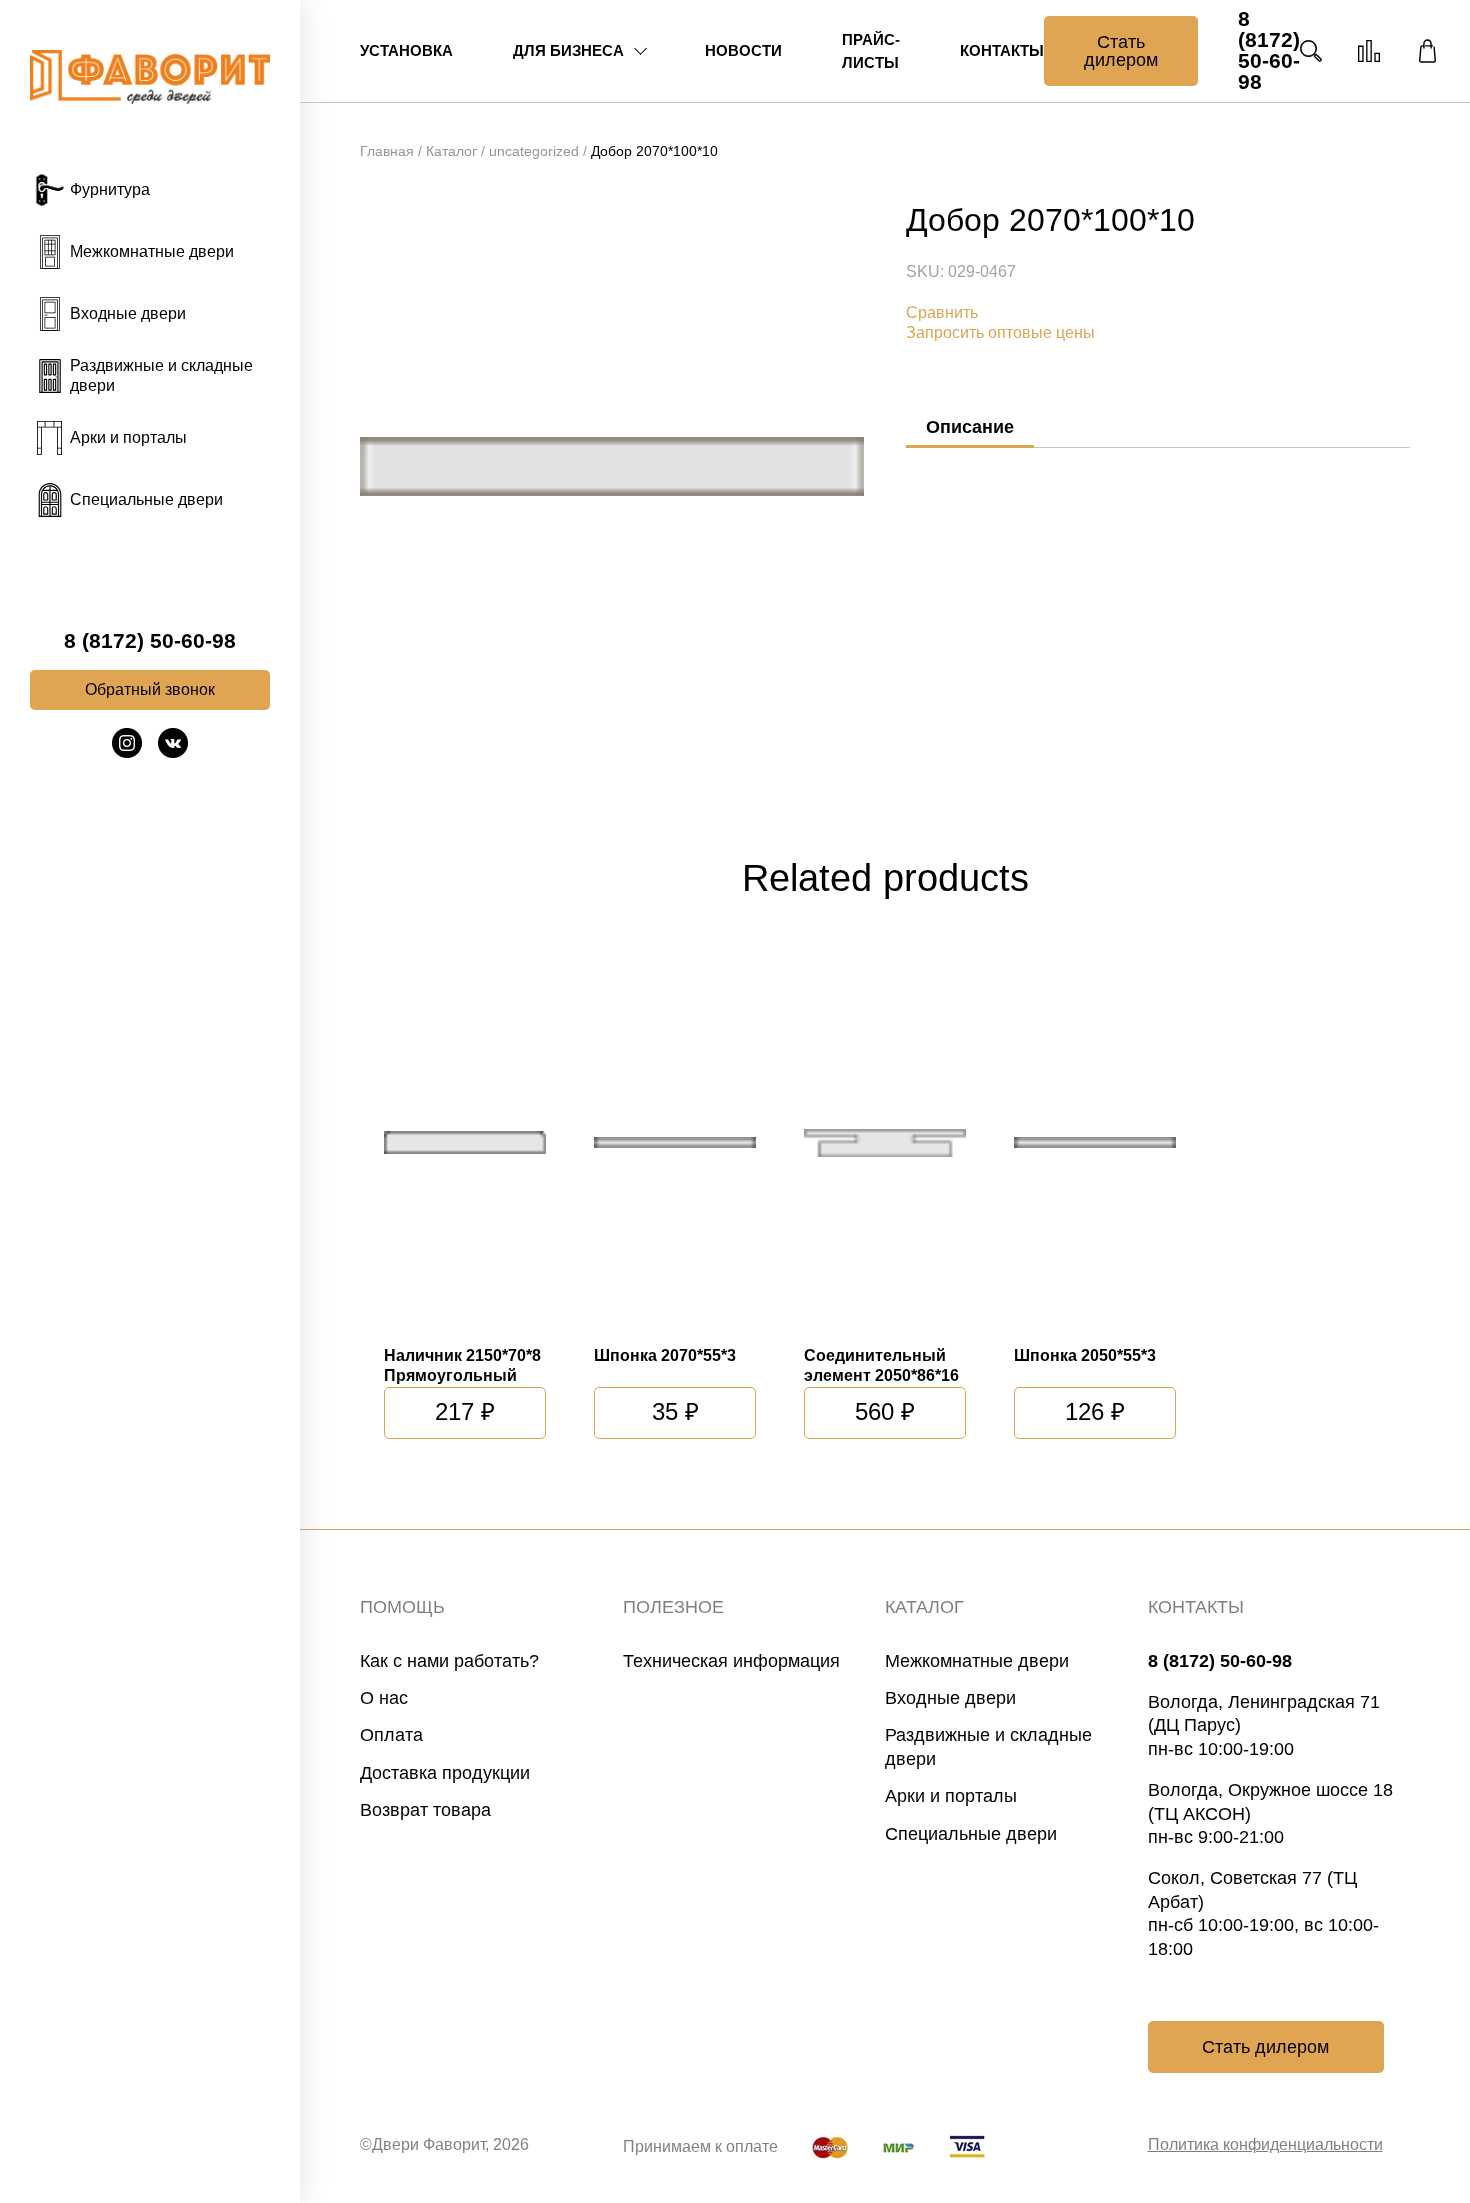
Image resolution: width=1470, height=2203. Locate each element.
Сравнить (942, 312)
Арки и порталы (951, 1796)
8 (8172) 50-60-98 (150, 641)
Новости (743, 50)
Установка (406, 50)
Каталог (451, 151)
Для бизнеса (568, 50)
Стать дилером (1121, 51)
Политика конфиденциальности (1265, 2144)
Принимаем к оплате (700, 2146)
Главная (387, 151)
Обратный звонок (150, 689)
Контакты (1002, 50)
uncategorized (534, 151)
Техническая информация (731, 1661)
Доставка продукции (445, 1773)
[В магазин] (1427, 51)
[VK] (173, 752)
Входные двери (950, 1698)
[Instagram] (127, 752)
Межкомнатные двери (977, 1661)
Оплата (391, 1735)
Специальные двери (971, 1834)
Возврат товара (425, 1810)
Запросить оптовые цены (1000, 332)
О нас (384, 1698)
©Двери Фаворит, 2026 (444, 2144)
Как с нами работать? (449, 1661)
